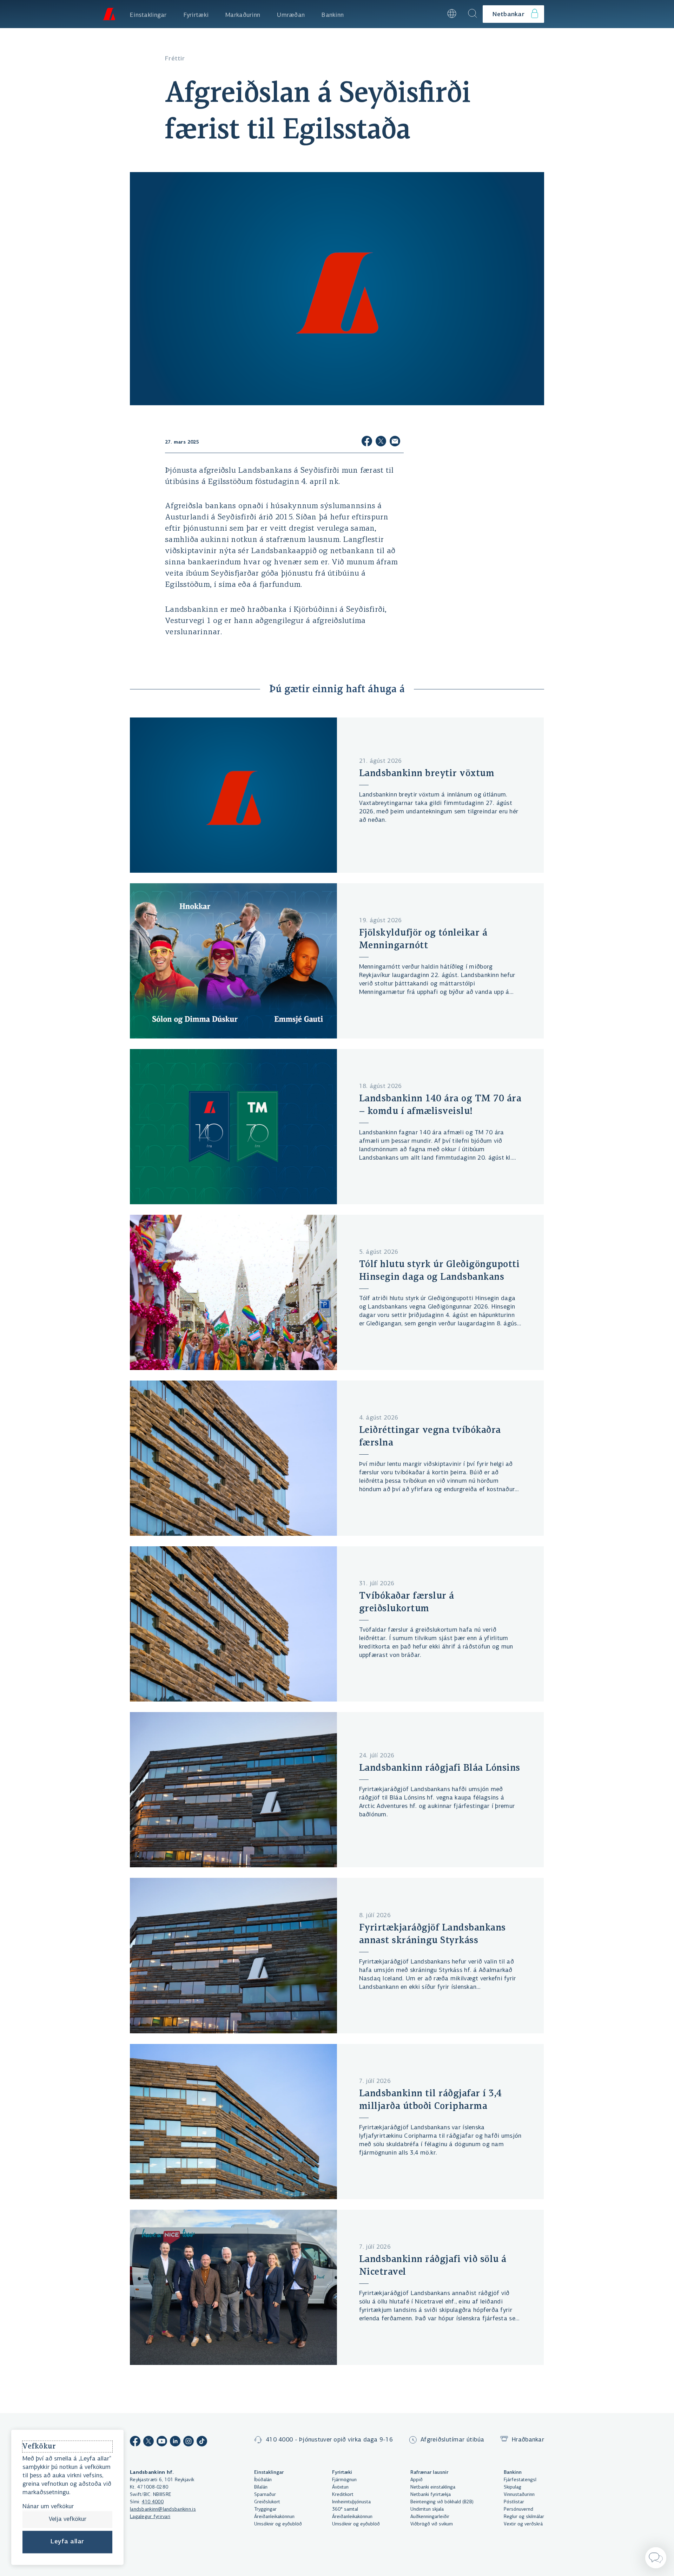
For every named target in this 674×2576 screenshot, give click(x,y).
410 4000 (153, 2502)
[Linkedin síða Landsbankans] (175, 2442)
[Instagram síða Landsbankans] (189, 2442)
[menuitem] (148, 14)
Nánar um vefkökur (48, 2507)
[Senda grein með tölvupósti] (395, 442)
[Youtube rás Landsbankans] (162, 2442)
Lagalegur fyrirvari (150, 2517)
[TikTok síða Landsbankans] (202, 2442)
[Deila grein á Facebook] (367, 442)
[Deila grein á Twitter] (381, 442)
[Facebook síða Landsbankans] (135, 2442)
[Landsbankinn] (109, 14)
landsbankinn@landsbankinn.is (163, 2509)
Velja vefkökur (68, 2519)
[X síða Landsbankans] (148, 2442)
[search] (473, 14)
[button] (433, 14)
